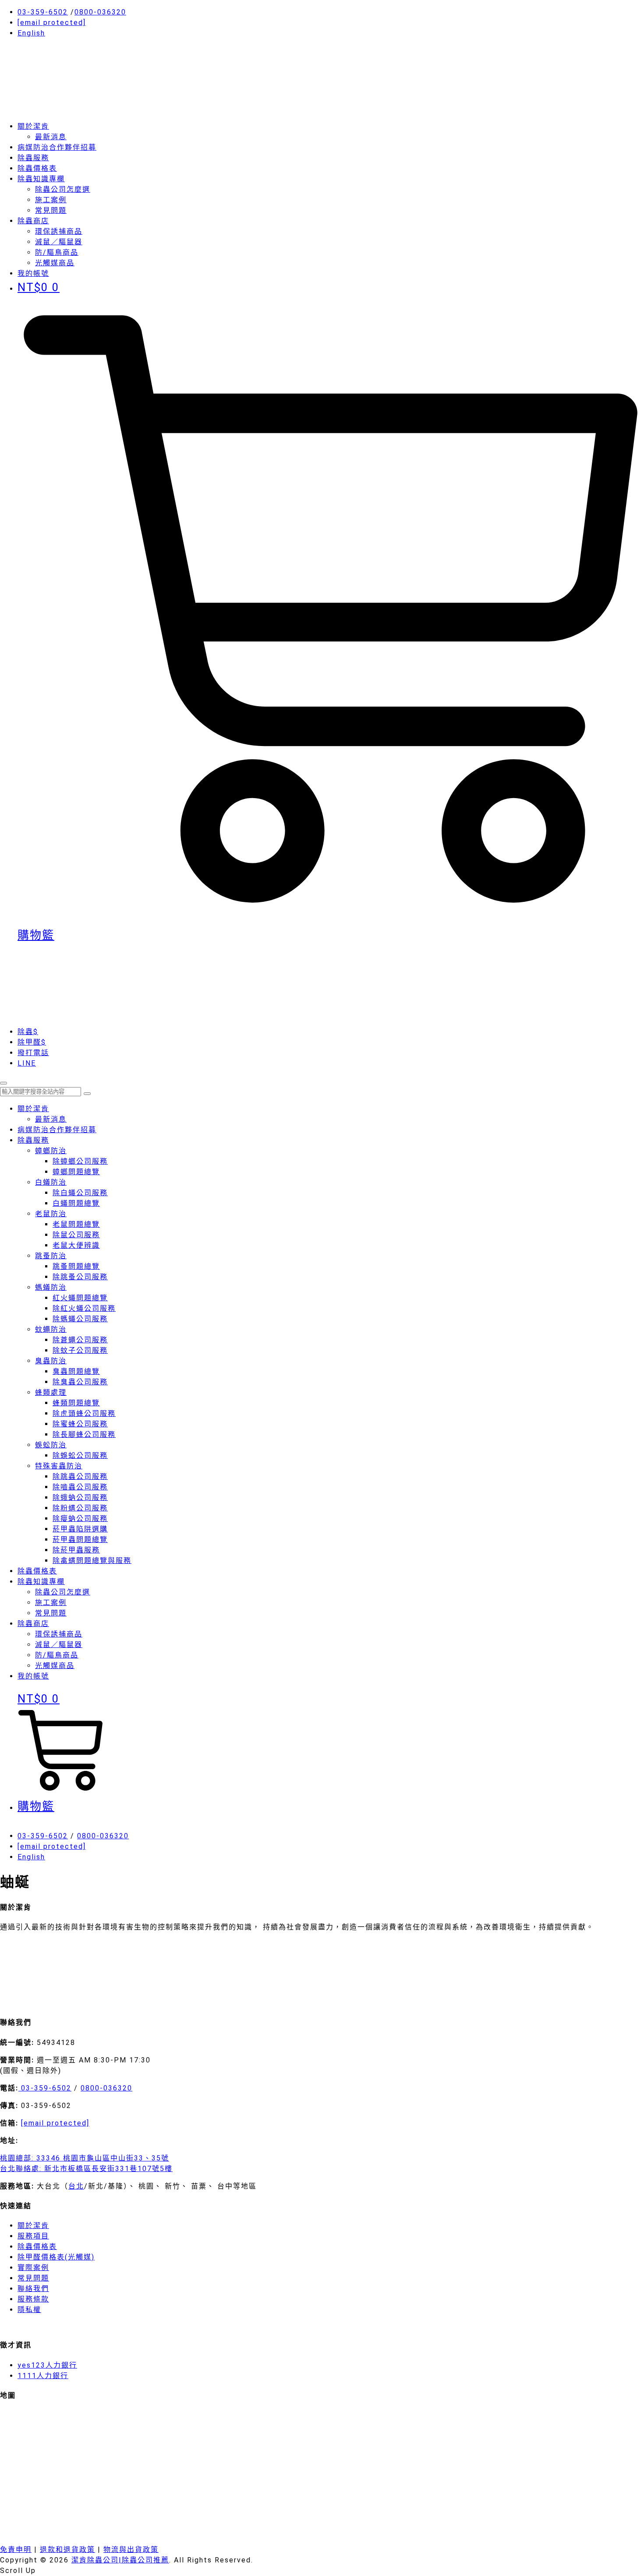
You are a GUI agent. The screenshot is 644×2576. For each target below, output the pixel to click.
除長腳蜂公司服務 (84, 1434)
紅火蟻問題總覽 (80, 1298)
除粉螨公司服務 (80, 1508)
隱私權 (29, 2310)
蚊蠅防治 (51, 1329)
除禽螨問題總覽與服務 (92, 1561)
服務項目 (33, 2236)
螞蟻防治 (51, 1287)
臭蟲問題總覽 (76, 1371)
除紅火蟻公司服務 (84, 1308)
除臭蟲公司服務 (80, 1382)
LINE (27, 1063)
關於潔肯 (33, 126)
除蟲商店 (33, 221)
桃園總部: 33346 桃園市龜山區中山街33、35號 (85, 2158)
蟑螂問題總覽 (76, 1172)
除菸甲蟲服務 (76, 1550)
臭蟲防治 (51, 1361)
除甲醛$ (32, 1042)
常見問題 (51, 210)
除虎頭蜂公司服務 (84, 1413)
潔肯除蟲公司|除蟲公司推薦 (120, 2560)
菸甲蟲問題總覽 (80, 1540)
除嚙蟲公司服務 (80, 1487)
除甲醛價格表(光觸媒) (56, 2257)
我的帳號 (33, 1676)
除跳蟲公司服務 (80, 1476)
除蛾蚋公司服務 (80, 1497)
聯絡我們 (33, 2289)
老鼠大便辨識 (76, 1245)
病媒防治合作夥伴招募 (57, 147)
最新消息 (51, 137)
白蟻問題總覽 (76, 1203)
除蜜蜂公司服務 (80, 1424)
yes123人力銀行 (47, 2365)
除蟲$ (28, 1032)
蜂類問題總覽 (76, 1403)
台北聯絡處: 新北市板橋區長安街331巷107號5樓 (86, 2169)
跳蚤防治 (51, 1256)
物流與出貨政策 (131, 2550)
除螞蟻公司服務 (80, 1319)
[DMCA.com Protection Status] (66, 2003)
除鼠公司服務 (76, 1235)
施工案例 (51, 200)
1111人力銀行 (43, 2376)
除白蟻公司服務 (80, 1193)
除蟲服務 (33, 158)
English (31, 33)
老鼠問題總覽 (76, 1224)
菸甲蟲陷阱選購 (80, 1529)
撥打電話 (33, 1053)
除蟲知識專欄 (41, 179)
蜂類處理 (51, 1392)
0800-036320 (100, 12)
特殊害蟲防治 (59, 1466)
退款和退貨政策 (67, 2550)
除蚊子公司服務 (80, 1350)
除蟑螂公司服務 (80, 1161)
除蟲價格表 (37, 168)
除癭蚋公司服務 (80, 1519)
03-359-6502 (43, 12)
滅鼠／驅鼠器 (59, 242)
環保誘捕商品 (59, 231)
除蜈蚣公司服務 (80, 1455)
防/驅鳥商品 (57, 252)
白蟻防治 (51, 1182)
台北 (76, 2186)
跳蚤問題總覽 (76, 1266)
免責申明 (16, 2550)
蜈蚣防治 (51, 1445)
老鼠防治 (51, 1214)
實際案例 (33, 2268)
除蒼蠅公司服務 (80, 1340)
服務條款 (33, 2299)
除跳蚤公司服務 (80, 1277)
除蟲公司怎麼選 (63, 189)
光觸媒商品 (55, 263)
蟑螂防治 (51, 1151)
